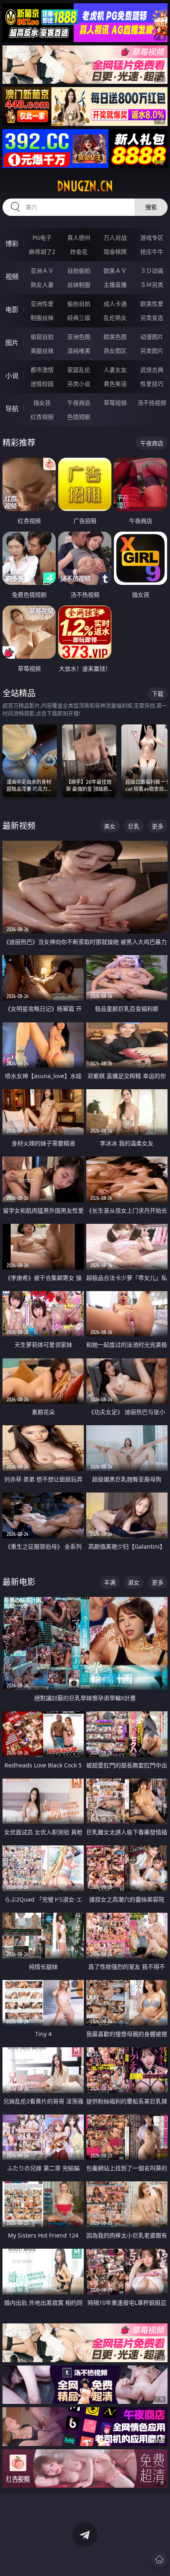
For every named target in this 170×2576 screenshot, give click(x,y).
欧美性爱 (152, 304)
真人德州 (79, 238)
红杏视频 (42, 417)
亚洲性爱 (42, 304)
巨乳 (134, 826)
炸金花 (79, 252)
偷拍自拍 (79, 304)
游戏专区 (152, 238)
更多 (158, 826)
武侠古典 (152, 370)
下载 (158, 694)
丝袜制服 (79, 285)
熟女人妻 (42, 285)
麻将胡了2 (42, 252)
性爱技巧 (152, 384)
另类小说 (79, 384)
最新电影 (19, 1582)
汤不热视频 (152, 403)
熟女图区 (115, 351)
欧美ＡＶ (115, 271)
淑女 (134, 1582)
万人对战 (115, 238)
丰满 (110, 1582)
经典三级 (79, 318)
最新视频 (19, 826)
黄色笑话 (115, 384)
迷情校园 (42, 384)
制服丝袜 (42, 318)
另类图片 (152, 351)
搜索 (151, 207)
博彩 (12, 244)
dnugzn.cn (85, 186)
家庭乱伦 (79, 370)
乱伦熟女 (115, 318)
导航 (12, 409)
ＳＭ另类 (152, 285)
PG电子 (42, 238)
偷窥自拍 (42, 337)
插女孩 (42, 403)
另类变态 (152, 318)
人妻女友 (115, 370)
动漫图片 (152, 337)
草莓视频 (115, 403)
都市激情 (42, 370)
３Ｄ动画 (152, 271)
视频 (12, 277)
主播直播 (115, 285)
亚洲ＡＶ (42, 271)
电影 (12, 310)
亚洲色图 (79, 337)
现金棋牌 (115, 252)
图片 (12, 343)
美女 (110, 826)
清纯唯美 (79, 351)
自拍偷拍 (79, 271)
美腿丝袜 (42, 351)
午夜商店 (79, 403)
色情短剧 (79, 417)
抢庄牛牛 (152, 252)
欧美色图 (115, 337)
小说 (12, 376)
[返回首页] (159, 2559)
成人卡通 (115, 304)
